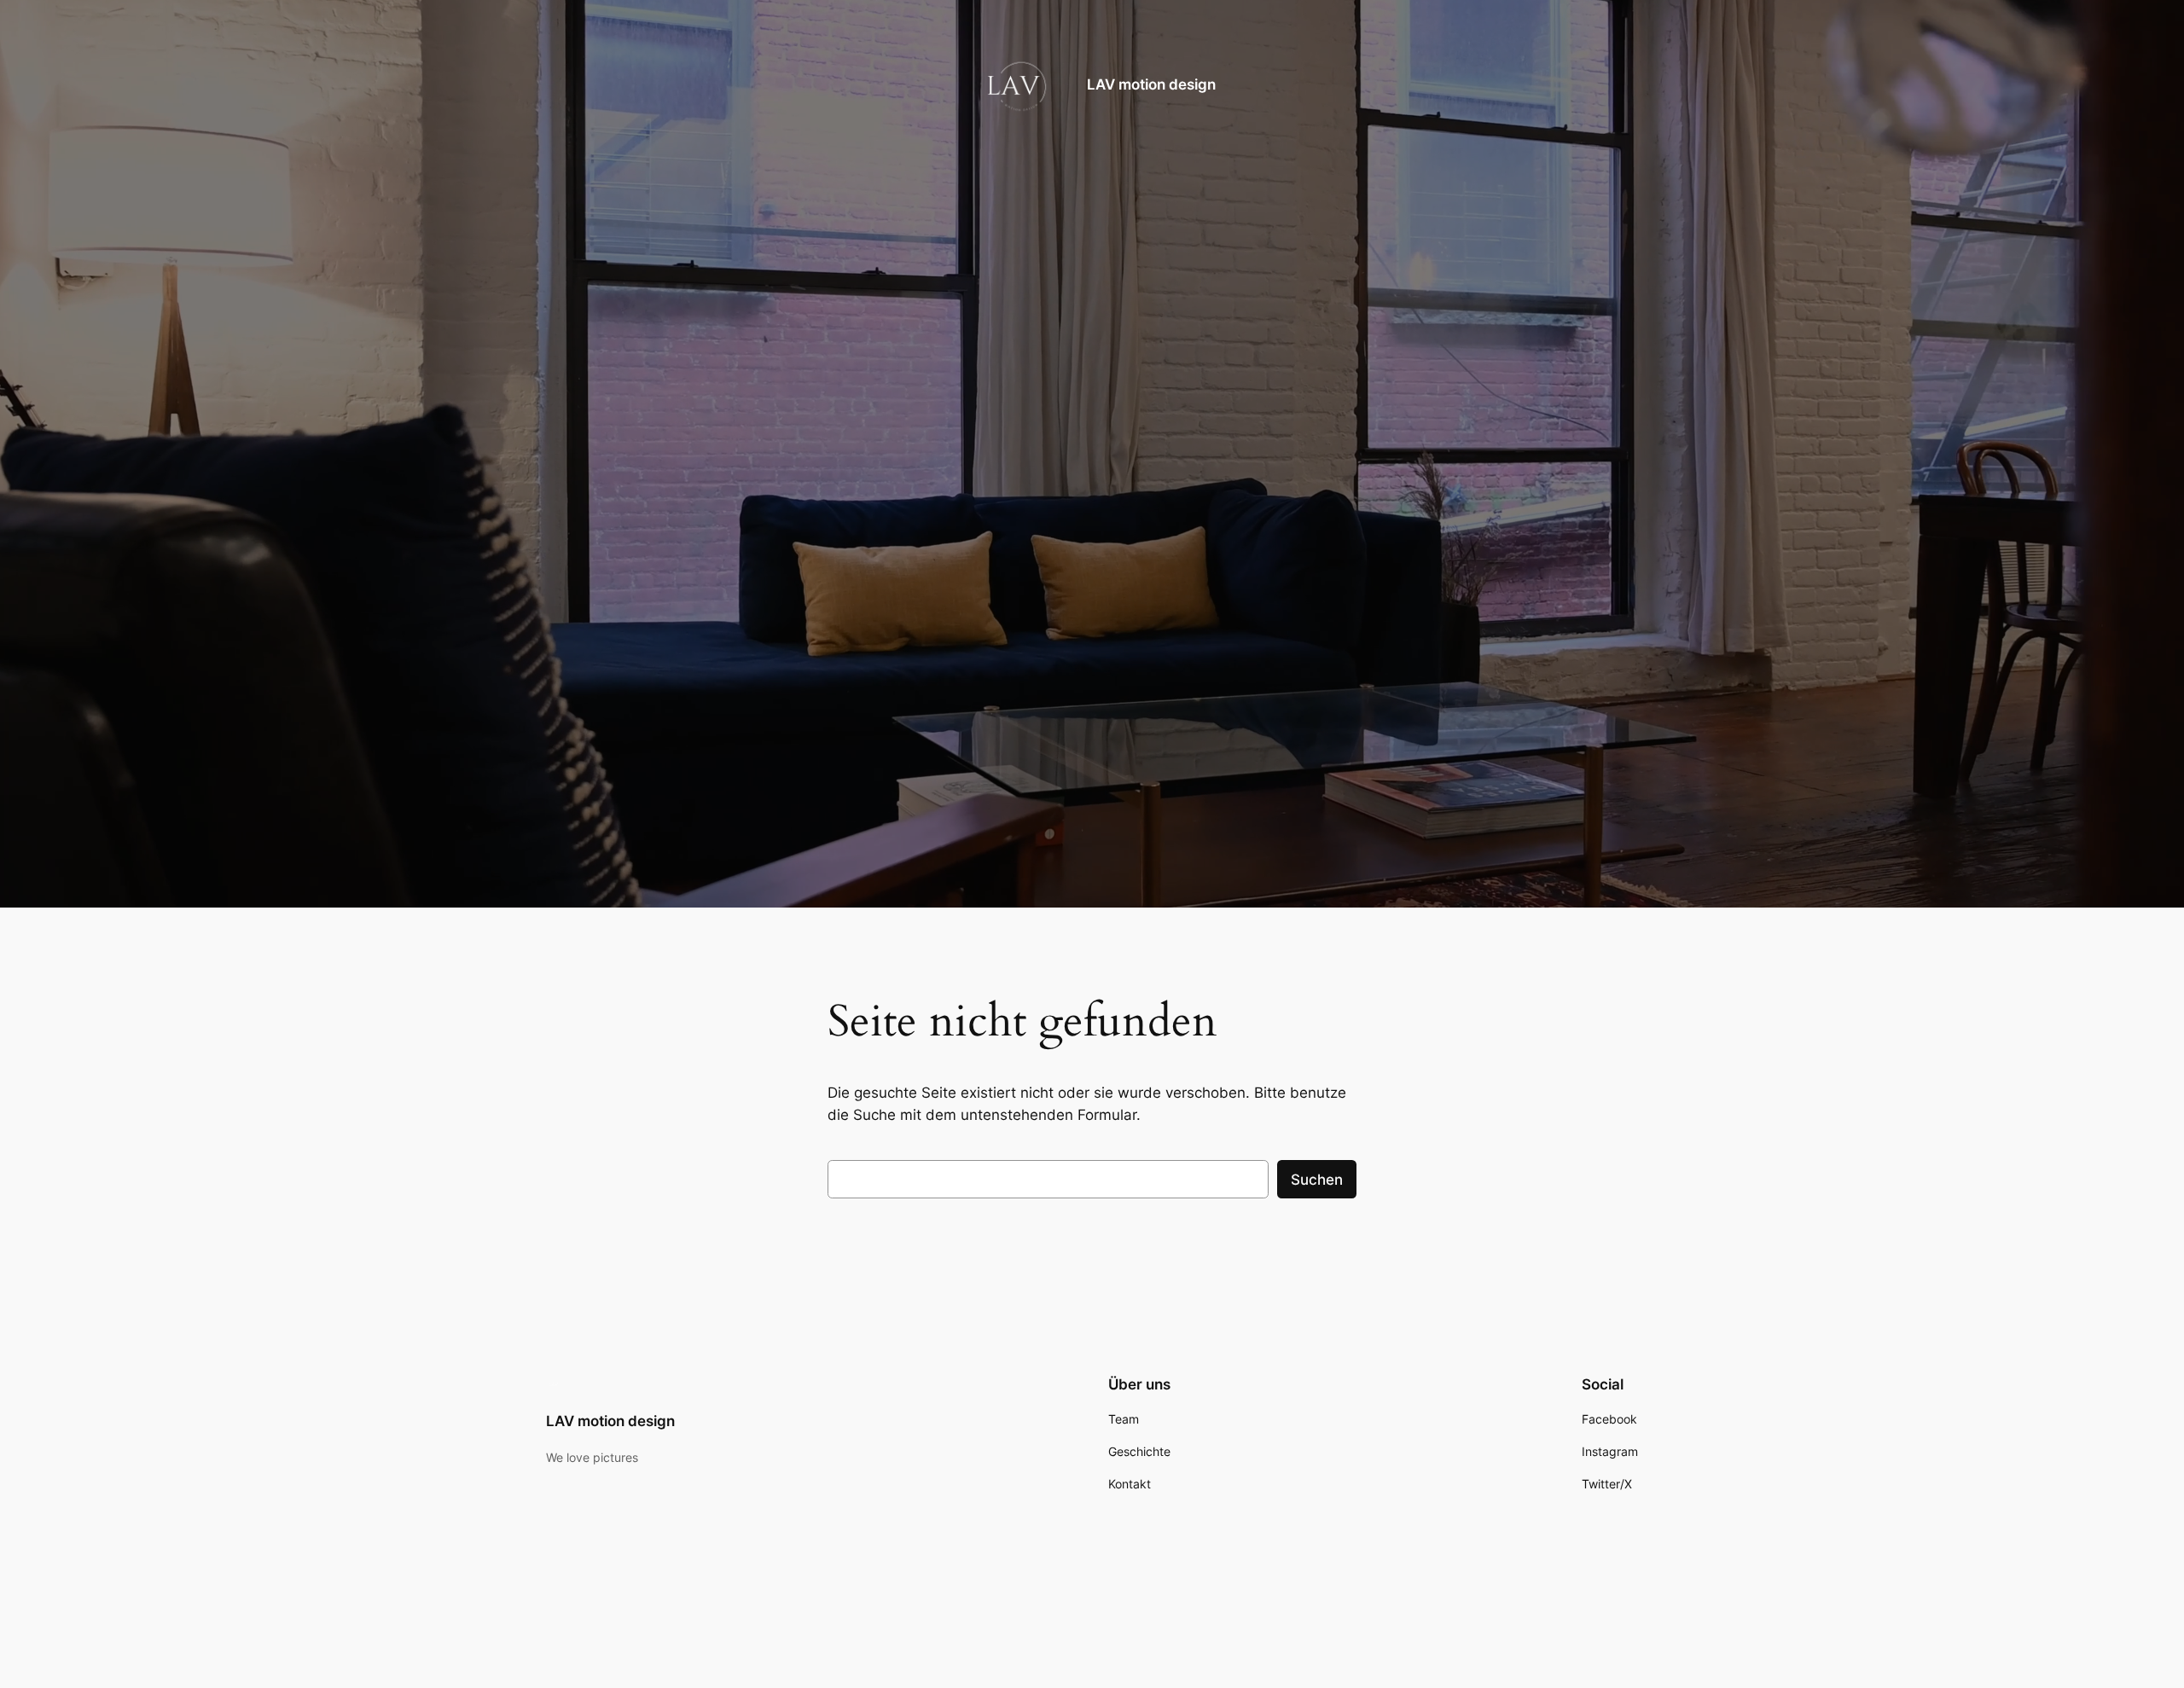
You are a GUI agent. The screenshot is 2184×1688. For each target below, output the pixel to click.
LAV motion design (1151, 84)
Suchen (1317, 1180)
